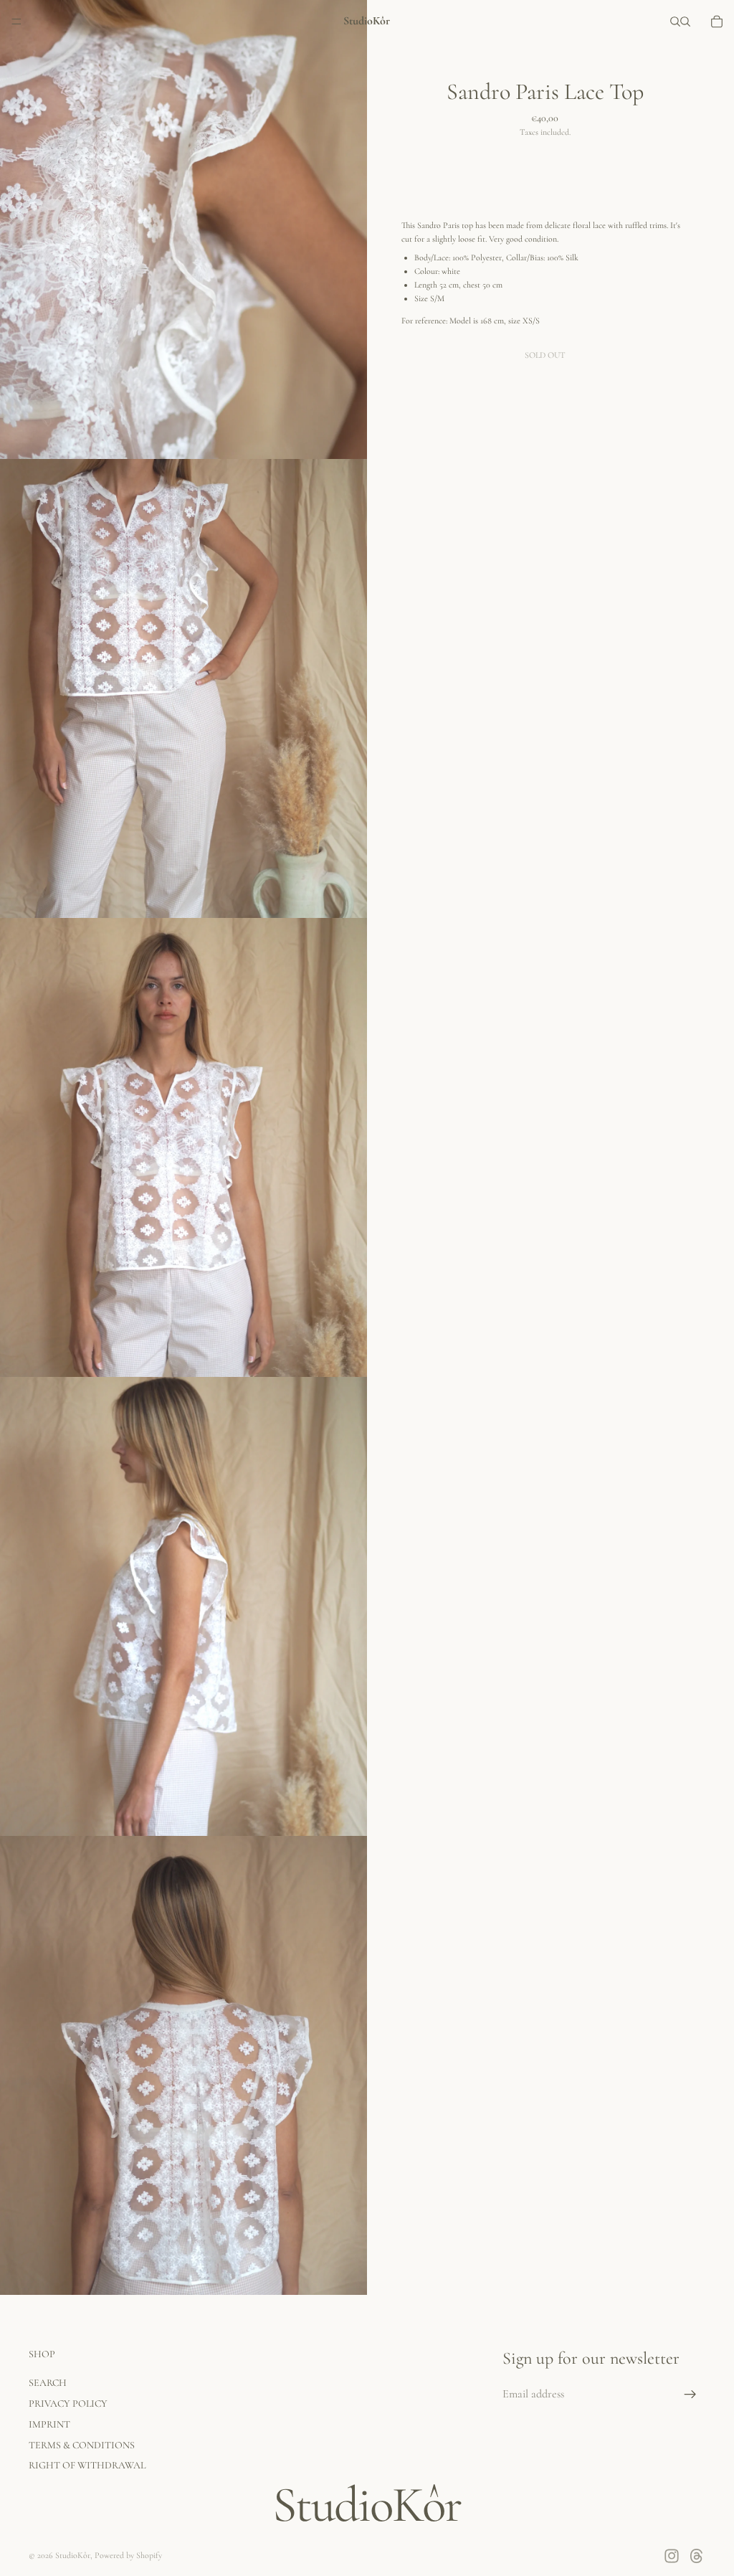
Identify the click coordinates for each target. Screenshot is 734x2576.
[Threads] (697, 2556)
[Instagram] (672, 2556)
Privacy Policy (68, 2404)
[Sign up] (690, 2395)
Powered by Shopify (128, 2555)
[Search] (675, 22)
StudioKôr (73, 2555)
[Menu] (16, 22)
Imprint (49, 2424)
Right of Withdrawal (87, 2466)
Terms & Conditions (82, 2445)
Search (48, 2383)
